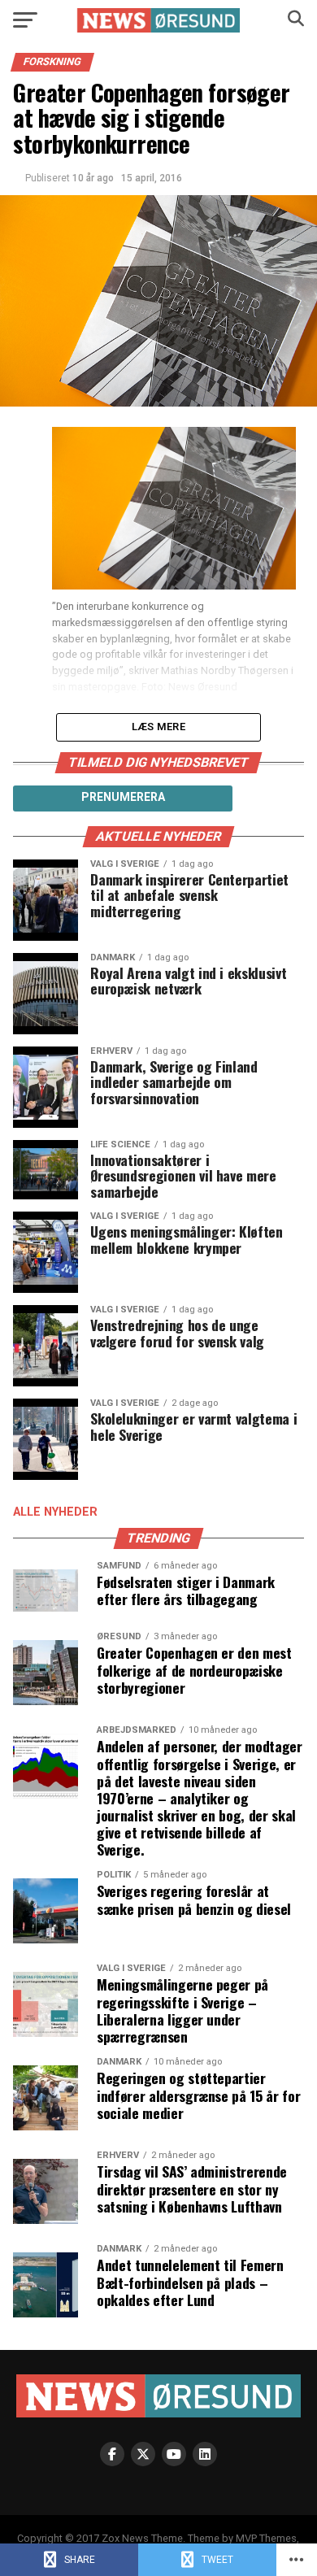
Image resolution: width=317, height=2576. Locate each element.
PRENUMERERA (123, 797)
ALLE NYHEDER (55, 1512)
